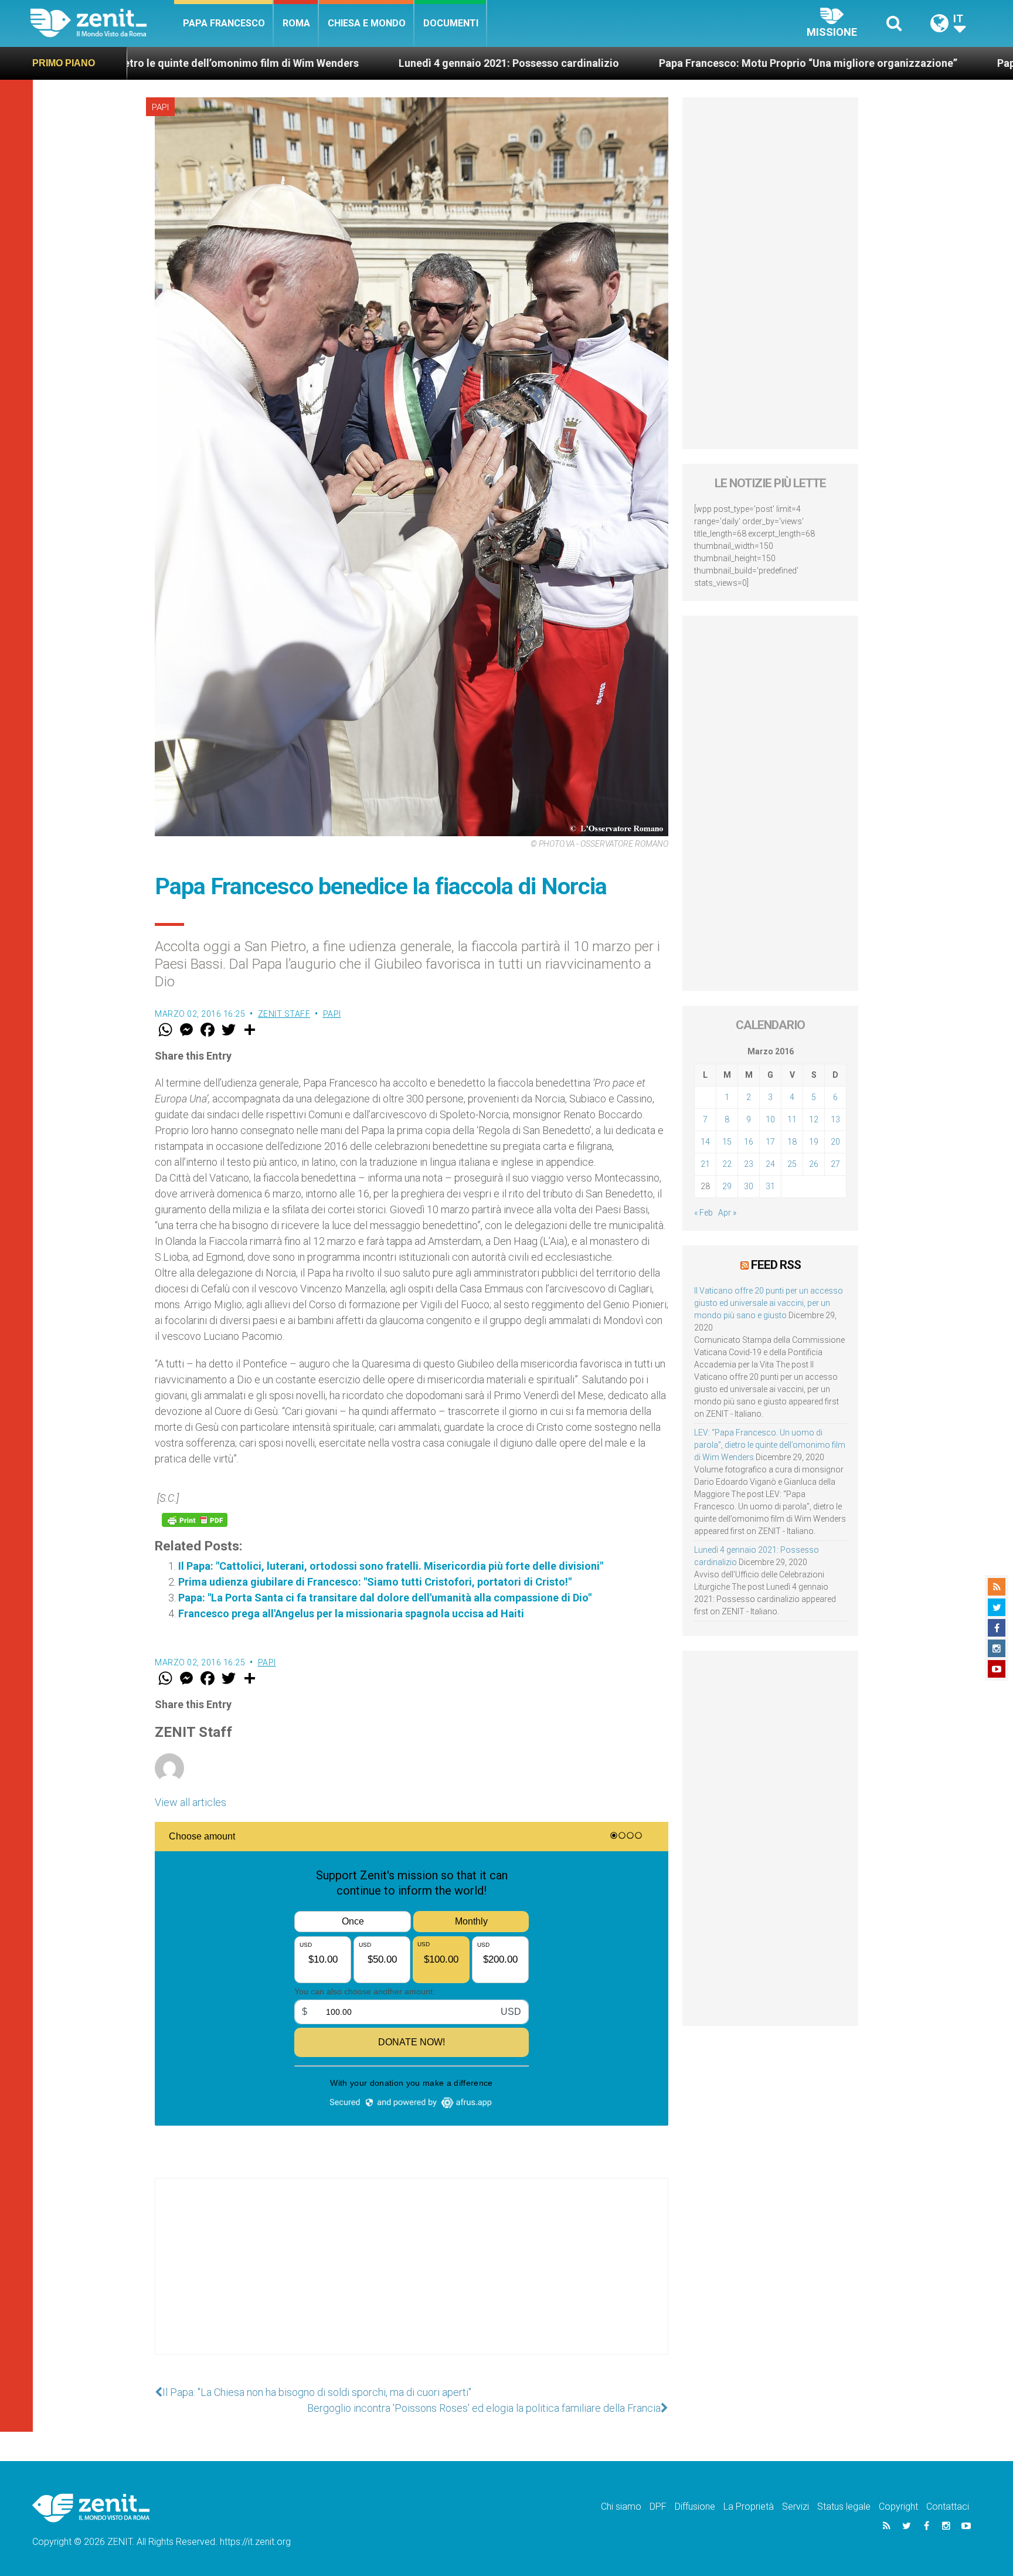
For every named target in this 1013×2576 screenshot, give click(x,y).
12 (814, 1119)
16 (749, 1142)
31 (770, 1186)
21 (705, 1164)
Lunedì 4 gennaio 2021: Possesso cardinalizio (301, 63)
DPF (658, 2507)
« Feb (703, 1213)
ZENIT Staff (284, 1014)
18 (792, 1142)
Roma (296, 23)
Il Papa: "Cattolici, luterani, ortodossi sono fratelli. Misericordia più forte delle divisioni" (391, 1566)
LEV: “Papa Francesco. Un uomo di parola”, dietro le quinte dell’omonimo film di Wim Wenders (770, 1445)
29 (727, 1186)
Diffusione (695, 2507)
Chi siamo (621, 2507)
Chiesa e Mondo (367, 23)
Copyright (898, 2507)
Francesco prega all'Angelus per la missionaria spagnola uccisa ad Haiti (351, 1613)
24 (770, 1164)
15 (727, 1142)
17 (770, 1142)
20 (835, 1142)
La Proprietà (749, 2507)
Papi (160, 107)
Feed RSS (776, 1265)
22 (727, 1164)
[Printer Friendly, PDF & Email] (195, 1520)
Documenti (451, 23)
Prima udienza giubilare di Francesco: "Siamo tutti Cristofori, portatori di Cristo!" (375, 1582)
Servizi (796, 2507)
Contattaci (948, 2507)
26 (814, 1164)
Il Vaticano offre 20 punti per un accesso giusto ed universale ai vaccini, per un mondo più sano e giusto (769, 1303)
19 (814, 1142)
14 (705, 1142)
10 (770, 1119)
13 (835, 1119)
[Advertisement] (412, 2278)
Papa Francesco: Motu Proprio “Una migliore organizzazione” (600, 63)
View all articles (191, 1802)
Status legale (844, 2507)
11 (792, 1119)
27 (835, 1164)
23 (749, 1164)
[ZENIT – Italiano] (102, 23)
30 (749, 1186)
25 (792, 1164)
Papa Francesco (224, 23)
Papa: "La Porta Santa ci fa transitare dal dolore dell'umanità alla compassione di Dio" (385, 1598)
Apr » (727, 1213)
